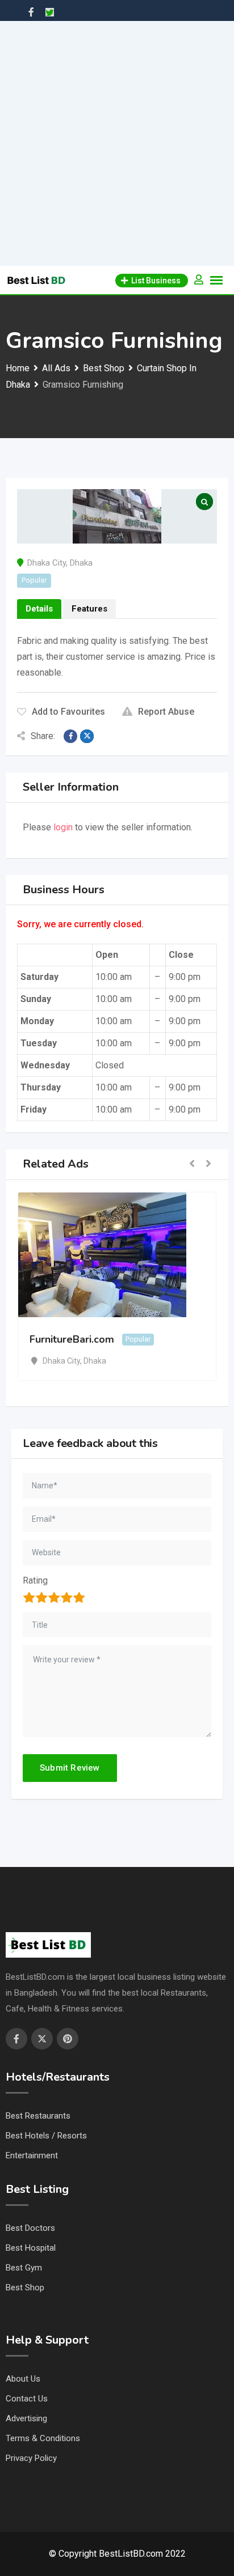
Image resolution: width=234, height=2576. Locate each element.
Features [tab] (89, 609)
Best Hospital (31, 2248)
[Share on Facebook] (70, 736)
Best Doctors (30, 2228)
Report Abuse (166, 712)
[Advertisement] (117, 143)
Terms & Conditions (43, 2438)
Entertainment (32, 2155)
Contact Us (27, 2399)
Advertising (26, 2418)
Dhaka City (47, 563)
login (63, 827)
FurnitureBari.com (65, 1339)
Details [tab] (39, 609)
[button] (192, 1164)
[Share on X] (87, 736)
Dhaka (81, 563)
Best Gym (24, 2268)
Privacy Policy (31, 2458)
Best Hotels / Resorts (46, 2136)
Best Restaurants (38, 2116)
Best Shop (25, 2288)
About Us (23, 2379)
